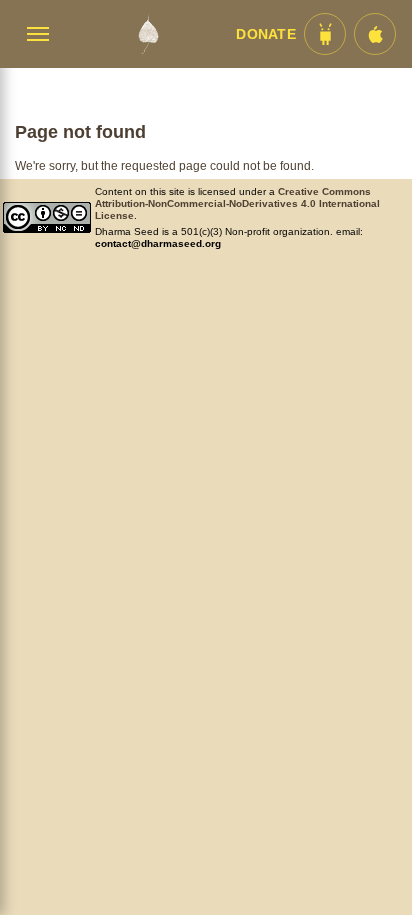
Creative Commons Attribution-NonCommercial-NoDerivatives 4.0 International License (237, 203)
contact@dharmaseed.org (158, 243)
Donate (266, 34)
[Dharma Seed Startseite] (148, 34)
